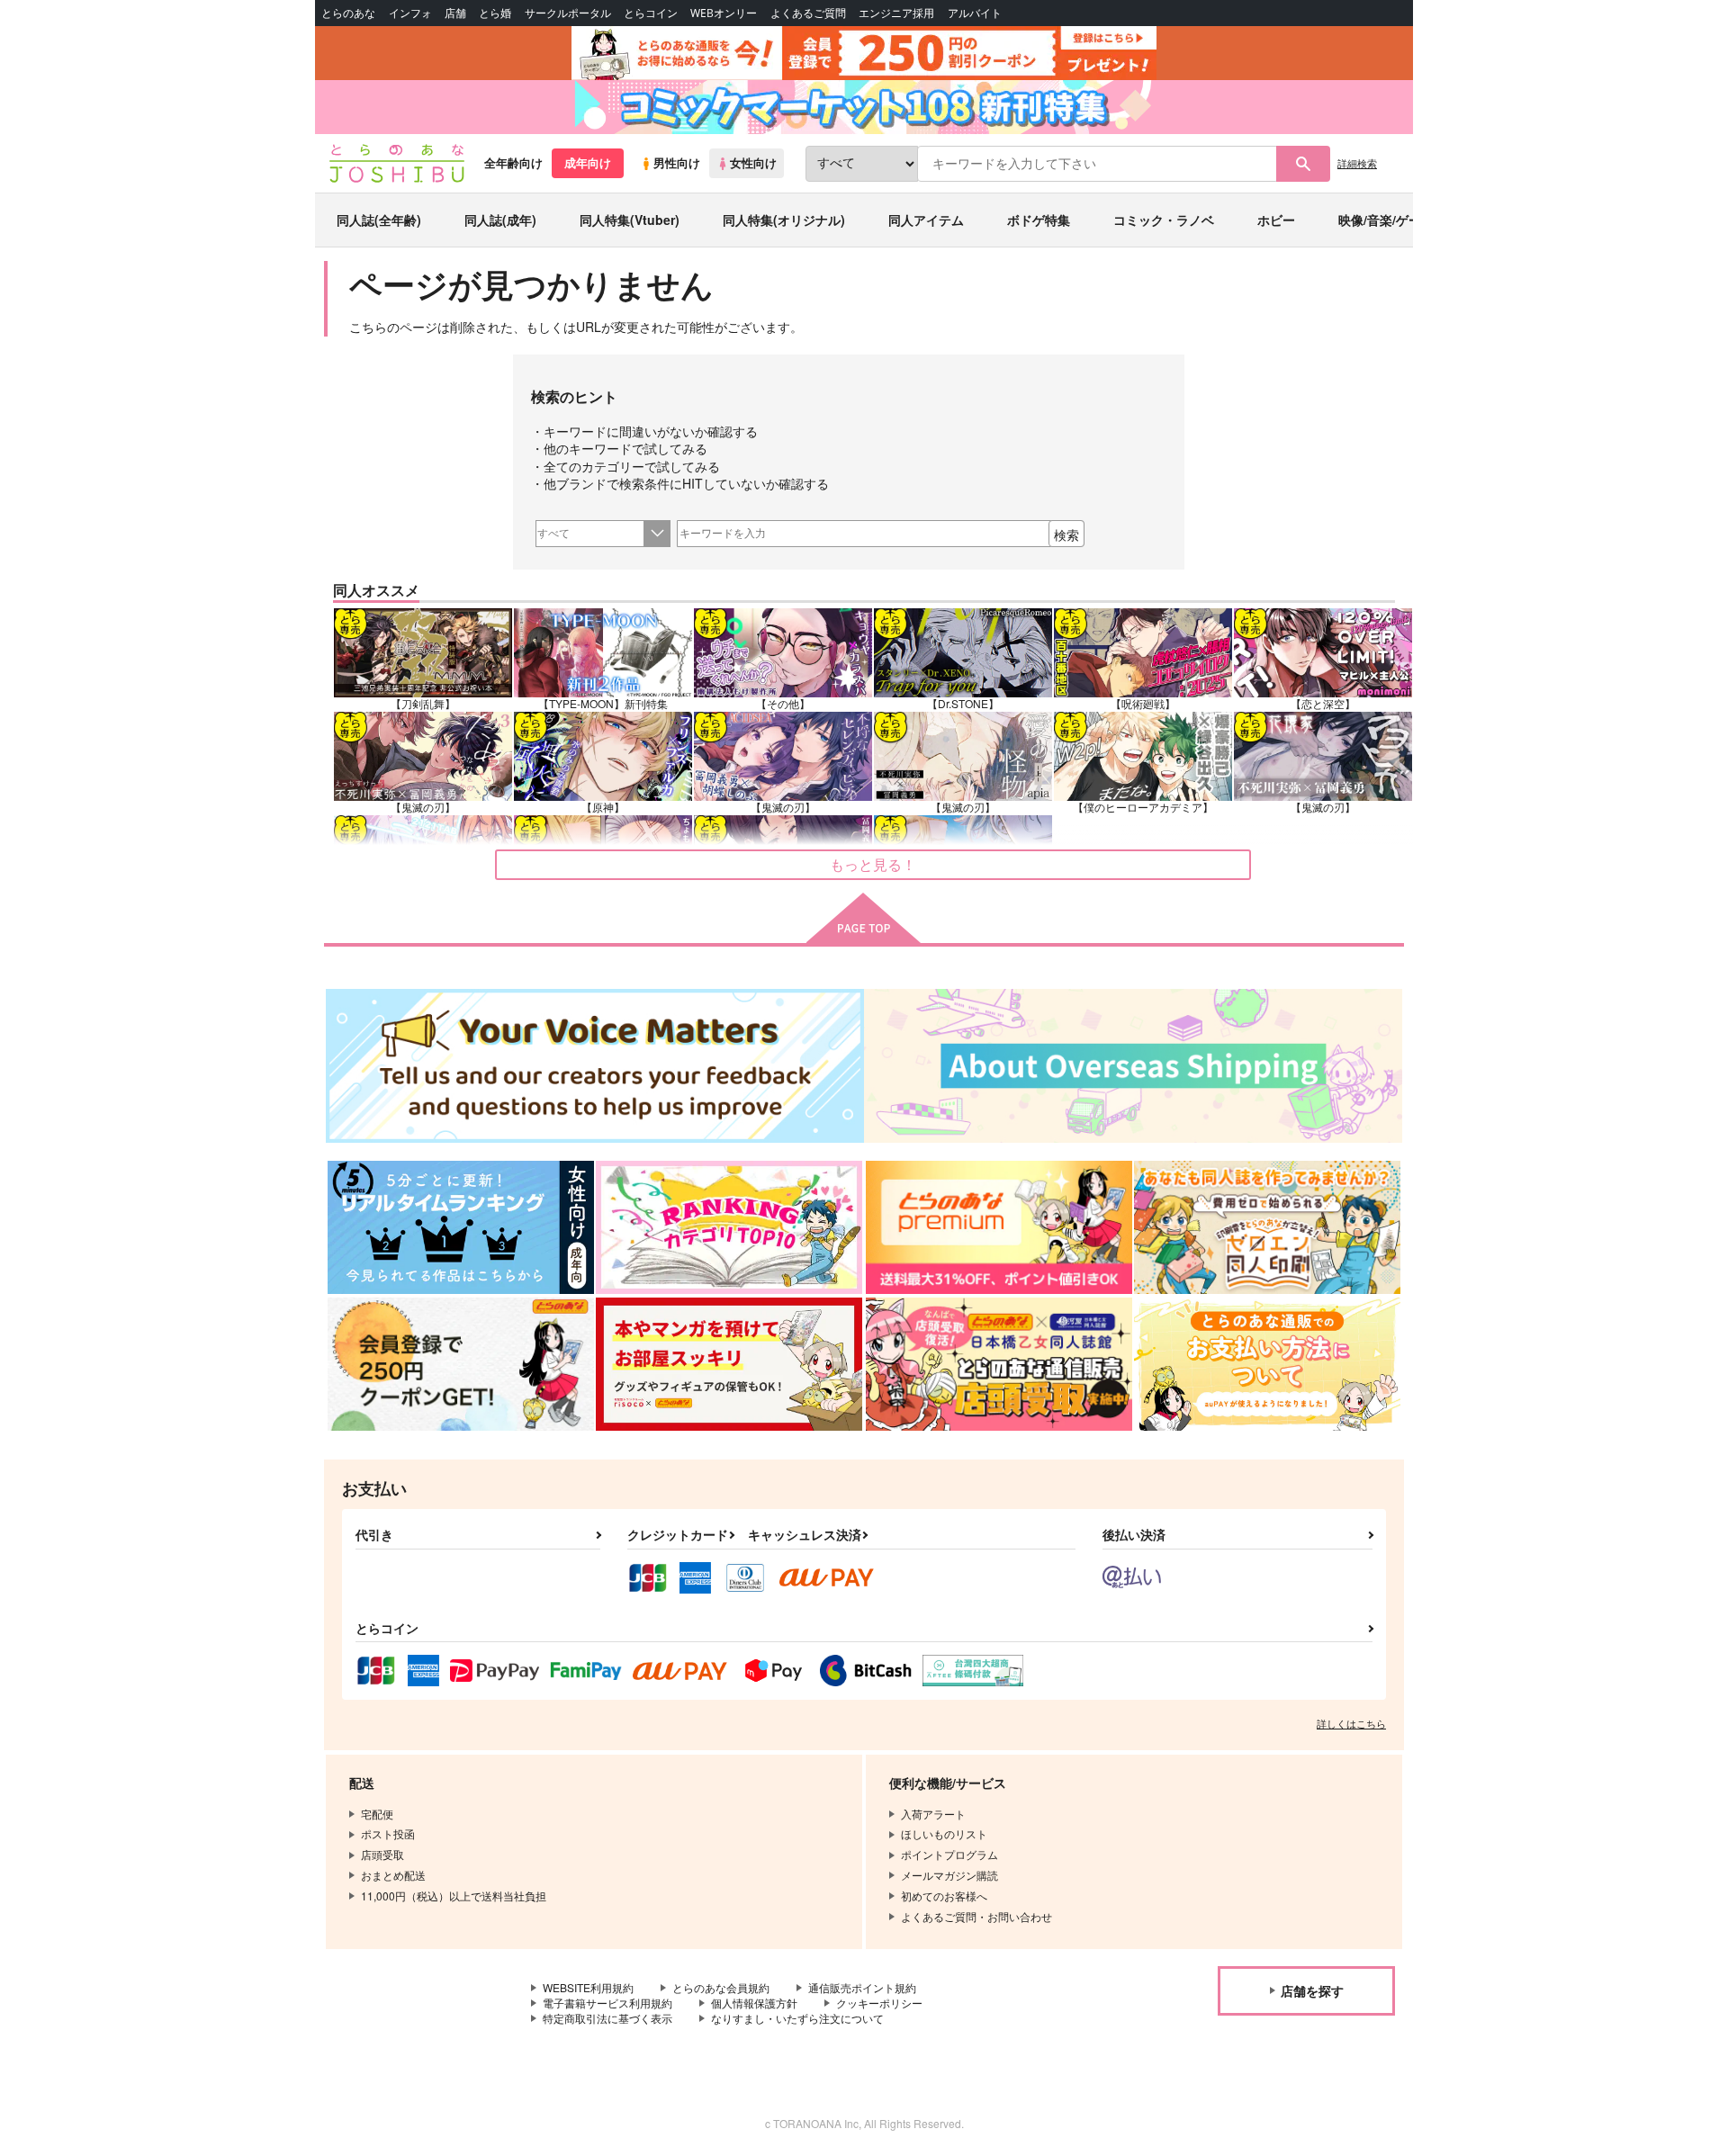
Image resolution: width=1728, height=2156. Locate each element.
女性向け (753, 163)
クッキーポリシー (879, 2003)
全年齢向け (513, 163)
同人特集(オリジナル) (784, 220)
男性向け (677, 163)
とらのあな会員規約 (721, 1987)
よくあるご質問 (808, 13)
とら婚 (495, 13)
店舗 (455, 13)
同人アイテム (926, 220)
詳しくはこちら (1351, 1723)
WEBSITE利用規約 (588, 1987)
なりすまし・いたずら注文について (797, 2018)
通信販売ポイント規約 (862, 1987)
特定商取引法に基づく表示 (607, 2018)
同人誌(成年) (500, 220)
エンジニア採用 (896, 13)
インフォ (410, 13)
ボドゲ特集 (1039, 220)
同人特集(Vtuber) (630, 220)
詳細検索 (1357, 163)
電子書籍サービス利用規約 (607, 2003)
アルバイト (975, 13)
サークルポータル (568, 13)
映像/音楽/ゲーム (1386, 220)
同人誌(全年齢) (379, 220)
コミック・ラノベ (1164, 220)
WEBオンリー (724, 13)
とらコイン (651, 13)
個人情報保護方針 (754, 2003)
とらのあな (348, 13)
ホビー (1276, 220)
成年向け (588, 163)
